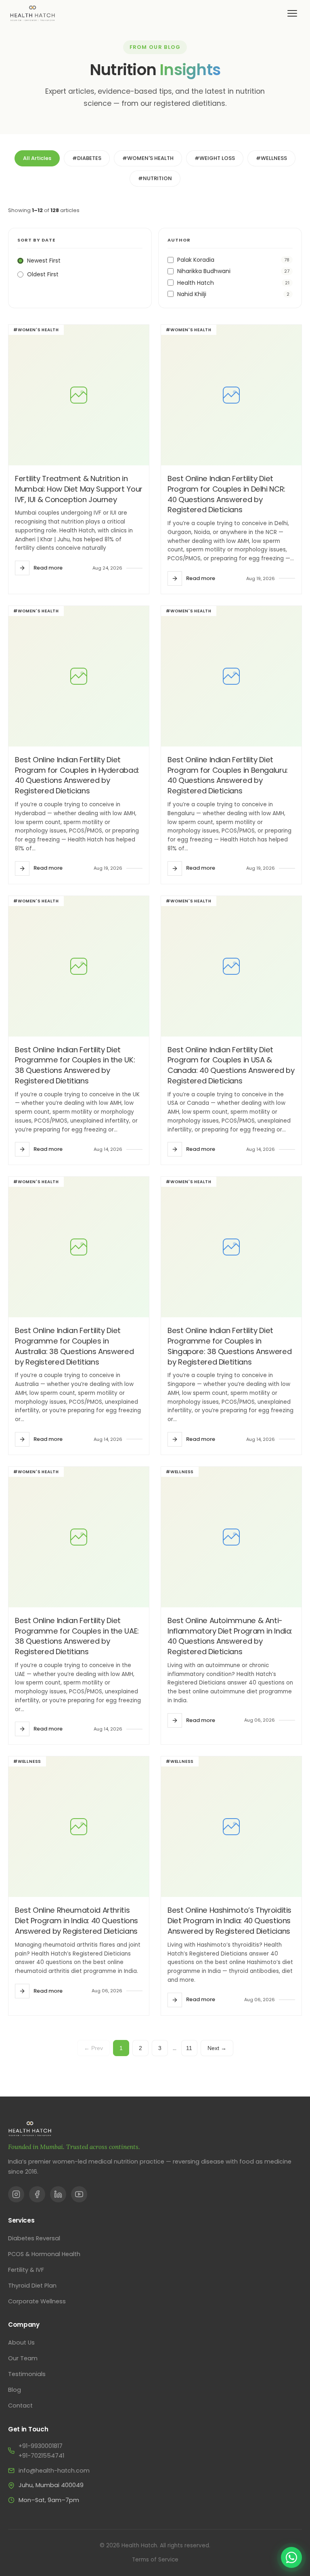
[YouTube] (79, 2194)
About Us (21, 2343)
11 (189, 2048)
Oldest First (43, 274)
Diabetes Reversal (34, 2238)
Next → (217, 2048)
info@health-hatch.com (54, 2471)
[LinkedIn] (58, 2194)
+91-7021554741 (41, 2456)
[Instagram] (16, 2194)
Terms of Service (155, 2560)
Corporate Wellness (37, 2301)
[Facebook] (37, 2194)
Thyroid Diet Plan (32, 2286)
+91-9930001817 (41, 2446)
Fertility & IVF (26, 2270)
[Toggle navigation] (292, 13)
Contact (20, 2406)
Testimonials (27, 2374)
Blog (15, 2390)
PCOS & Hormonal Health (44, 2254)
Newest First (44, 261)
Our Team (23, 2358)
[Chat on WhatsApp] (291, 2557)
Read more (48, 568)
